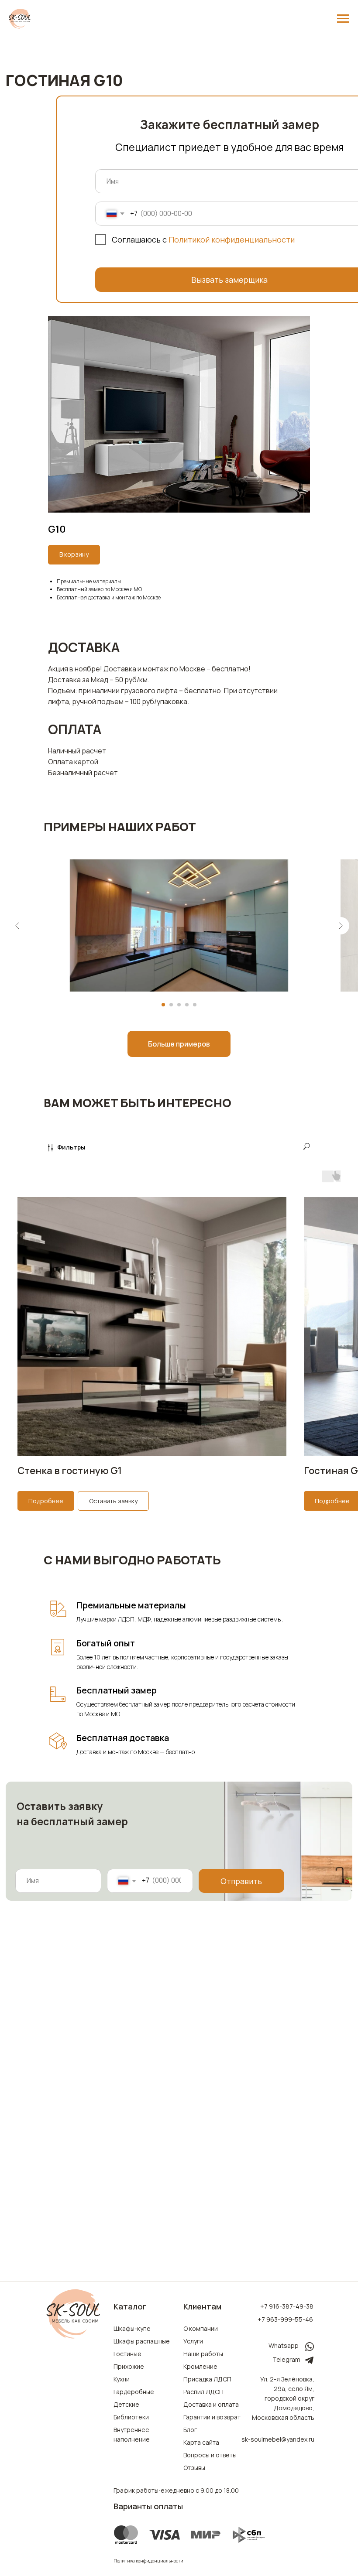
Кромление (200, 2366)
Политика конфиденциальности (148, 2561)
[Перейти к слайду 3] (179, 1005)
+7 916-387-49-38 (287, 2306)
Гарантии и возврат (212, 2417)
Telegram (286, 2359)
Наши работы (203, 2354)
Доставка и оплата (211, 2404)
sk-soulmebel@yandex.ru (278, 2439)
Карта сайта (201, 2442)
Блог (190, 2430)
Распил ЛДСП (203, 2392)
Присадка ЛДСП (207, 2379)
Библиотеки (131, 2417)
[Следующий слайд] (341, 926)
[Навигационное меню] (343, 19)
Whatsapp (284, 2345)
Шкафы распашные (142, 2341)
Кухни (122, 2379)
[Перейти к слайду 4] (187, 1005)
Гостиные (127, 2354)
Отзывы (194, 2468)
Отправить (241, 1881)
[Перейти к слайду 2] (171, 1005)
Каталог (130, 2306)
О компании (201, 2328)
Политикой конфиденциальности (232, 239)
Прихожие (129, 2366)
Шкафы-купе (132, 2328)
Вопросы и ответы (210, 2455)
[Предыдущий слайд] (17, 926)
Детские (126, 2404)
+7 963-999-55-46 (285, 2319)
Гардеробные (134, 2392)
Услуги (193, 2341)
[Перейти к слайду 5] (195, 1005)
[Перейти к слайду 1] (163, 1005)
